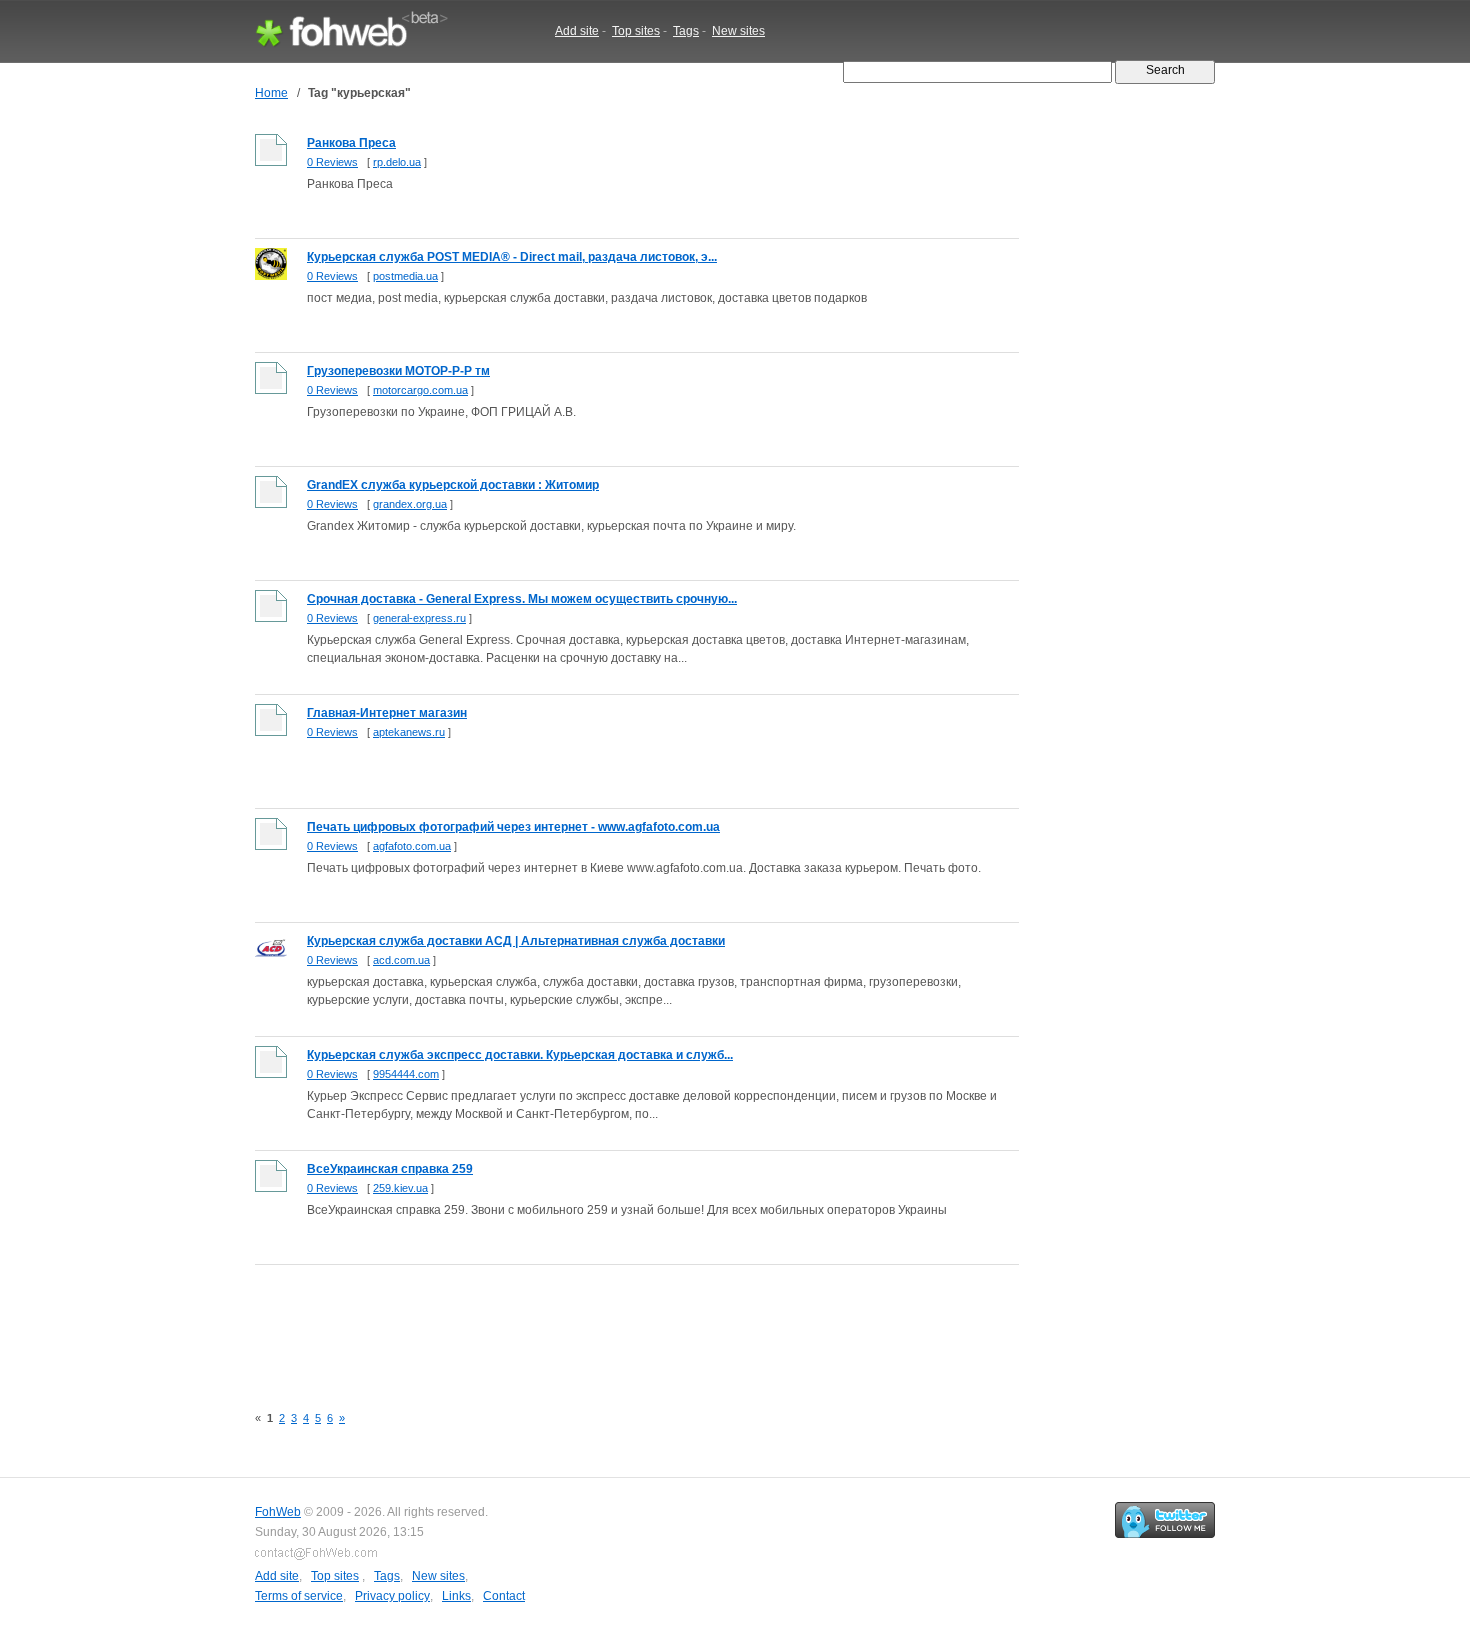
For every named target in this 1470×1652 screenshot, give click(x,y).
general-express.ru (419, 618)
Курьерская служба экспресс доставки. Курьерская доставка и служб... (520, 1055)
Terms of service (299, 1596)
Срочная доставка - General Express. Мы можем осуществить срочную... (522, 599)
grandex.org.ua (410, 504)
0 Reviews (332, 162)
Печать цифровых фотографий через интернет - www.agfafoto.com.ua (513, 827)
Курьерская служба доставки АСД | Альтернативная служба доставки (516, 941)
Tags (686, 31)
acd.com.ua (401, 960)
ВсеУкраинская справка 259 (390, 1169)
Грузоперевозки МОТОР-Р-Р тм (398, 371)
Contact (504, 1596)
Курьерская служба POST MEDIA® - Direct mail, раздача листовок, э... (512, 257)
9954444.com (406, 1074)
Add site (577, 31)
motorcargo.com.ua (420, 390)
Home (271, 93)
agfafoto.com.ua (412, 846)
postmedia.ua (405, 276)
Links (456, 1596)
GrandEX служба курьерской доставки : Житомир (453, 485)
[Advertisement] (619, 1323)
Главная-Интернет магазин (387, 713)
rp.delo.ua (397, 162)
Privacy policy (392, 1596)
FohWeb (278, 1512)
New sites (738, 31)
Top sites (636, 31)
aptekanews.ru (409, 732)
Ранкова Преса (351, 143)
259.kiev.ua (400, 1188)
